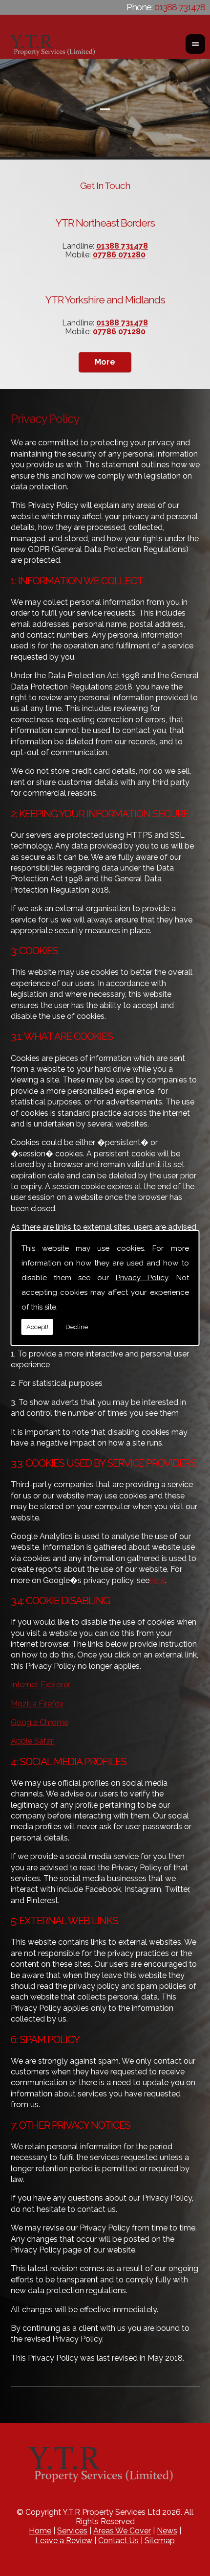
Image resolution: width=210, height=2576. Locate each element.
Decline (77, 1327)
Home (40, 2531)
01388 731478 (180, 7)
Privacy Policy (142, 1278)
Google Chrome (40, 1722)
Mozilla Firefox (37, 1704)
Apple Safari (33, 1741)
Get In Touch (105, 185)
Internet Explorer (41, 1685)
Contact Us (118, 2541)
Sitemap (160, 2541)
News (167, 2531)
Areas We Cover (122, 2531)
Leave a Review (64, 2541)
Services (72, 2531)
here (157, 1580)
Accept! (37, 1327)
